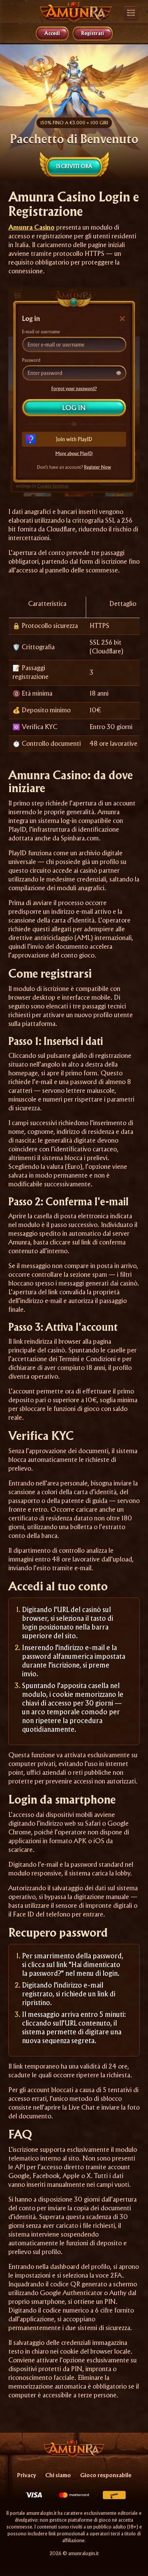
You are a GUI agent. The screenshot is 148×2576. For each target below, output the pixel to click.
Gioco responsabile (106, 2476)
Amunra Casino (31, 228)
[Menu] (131, 14)
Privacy (27, 2476)
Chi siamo (58, 2476)
